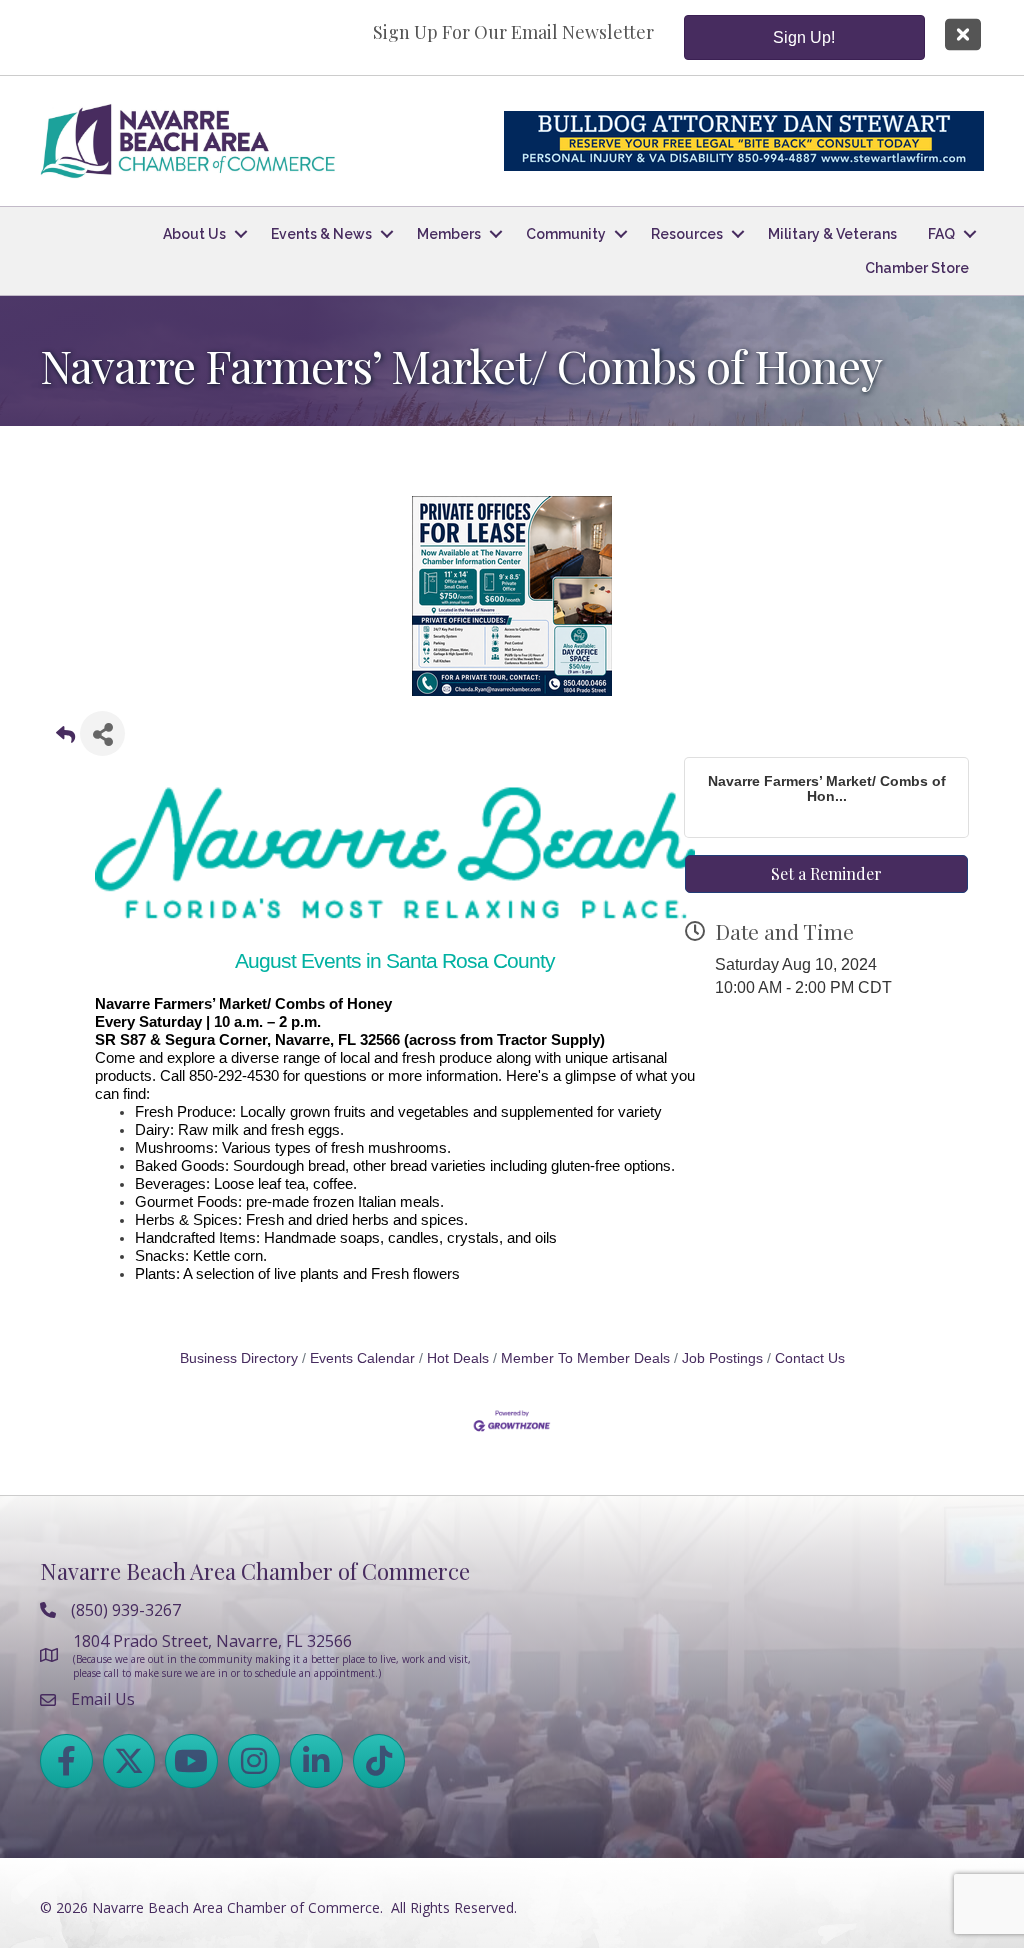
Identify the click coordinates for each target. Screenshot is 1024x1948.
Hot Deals (458, 1358)
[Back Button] (65, 739)
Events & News (321, 234)
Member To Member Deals (585, 1358)
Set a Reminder (826, 873)
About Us (194, 234)
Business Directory (239, 1358)
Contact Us (810, 1358)
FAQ (941, 234)
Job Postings (722, 1358)
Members (449, 234)
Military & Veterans (832, 234)
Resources (687, 234)
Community (566, 234)
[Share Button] (102, 733)
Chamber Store (917, 268)
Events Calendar (362, 1358)
